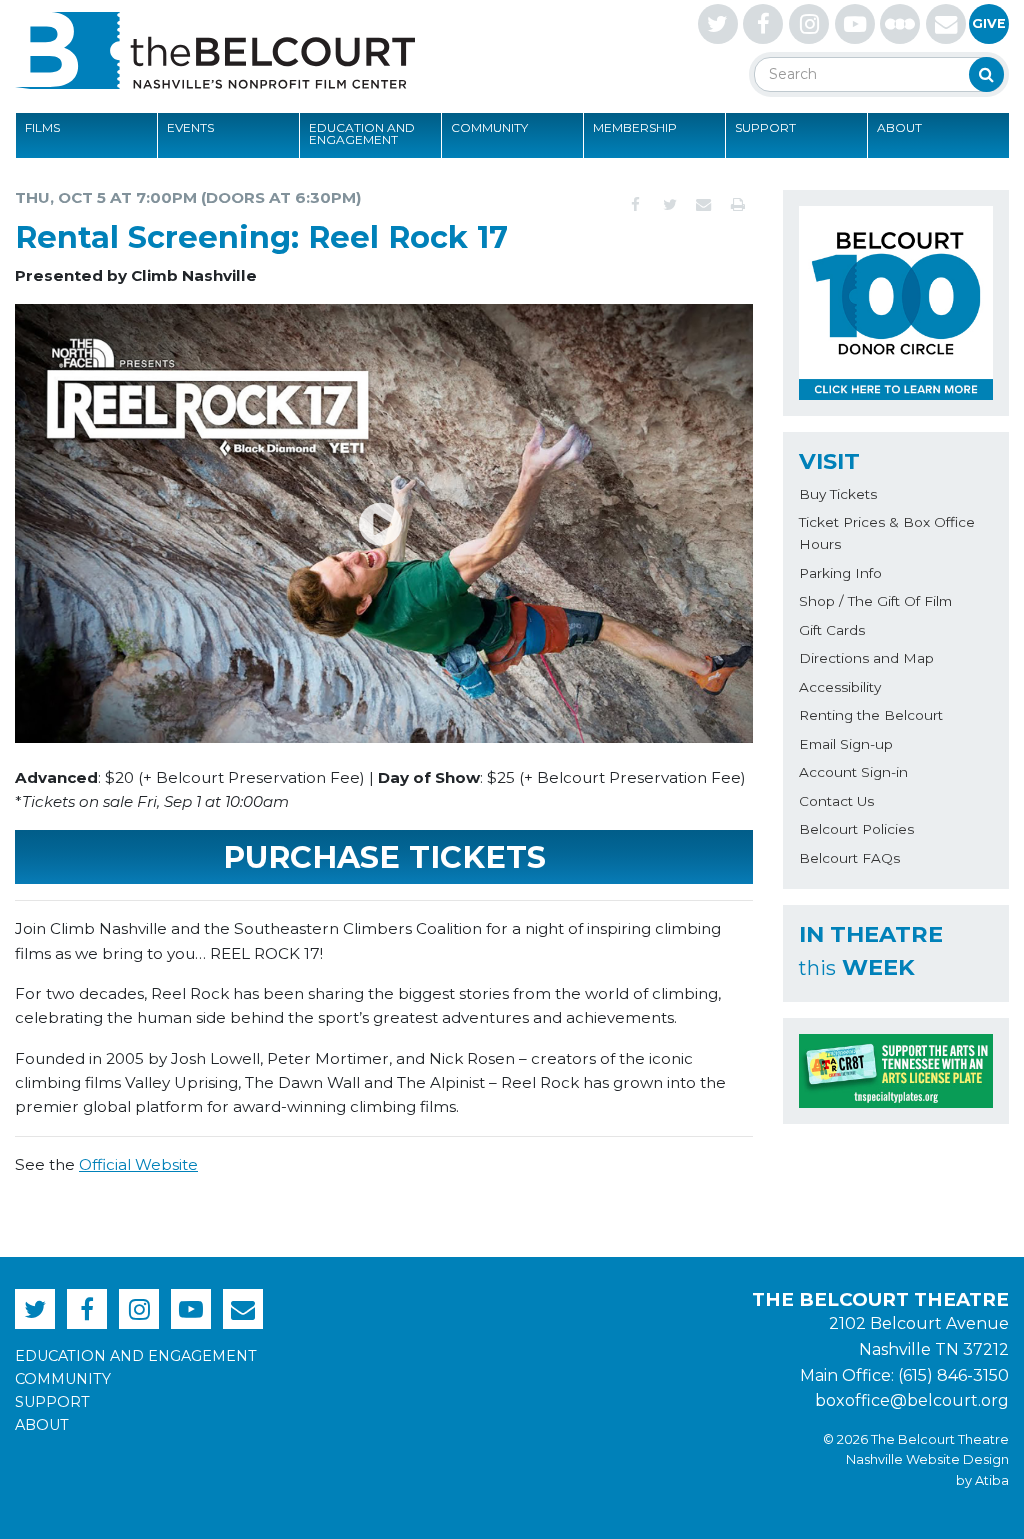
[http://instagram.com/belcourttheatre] (809, 24)
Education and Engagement (362, 133)
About (899, 127)
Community (489, 127)
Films (42, 127)
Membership (635, 127)
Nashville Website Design (927, 1459)
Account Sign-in (853, 772)
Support (765, 127)
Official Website (138, 1164)
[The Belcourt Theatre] (215, 50)
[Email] (704, 205)
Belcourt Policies (856, 829)
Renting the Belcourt (871, 715)
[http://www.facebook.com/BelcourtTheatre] (763, 24)
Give (989, 23)
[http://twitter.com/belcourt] (718, 24)
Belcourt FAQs (849, 858)
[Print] (738, 205)
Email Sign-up (846, 744)
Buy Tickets (838, 494)
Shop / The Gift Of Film (875, 601)
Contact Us (836, 801)
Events (190, 127)
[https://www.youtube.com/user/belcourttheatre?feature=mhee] (855, 24)
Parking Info (840, 573)
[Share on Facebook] (636, 205)
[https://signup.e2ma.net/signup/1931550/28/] (946, 24)
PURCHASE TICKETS (384, 857)
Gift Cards (832, 630)
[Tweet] (670, 205)
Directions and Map (866, 658)
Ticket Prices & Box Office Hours (887, 533)
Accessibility (840, 687)
